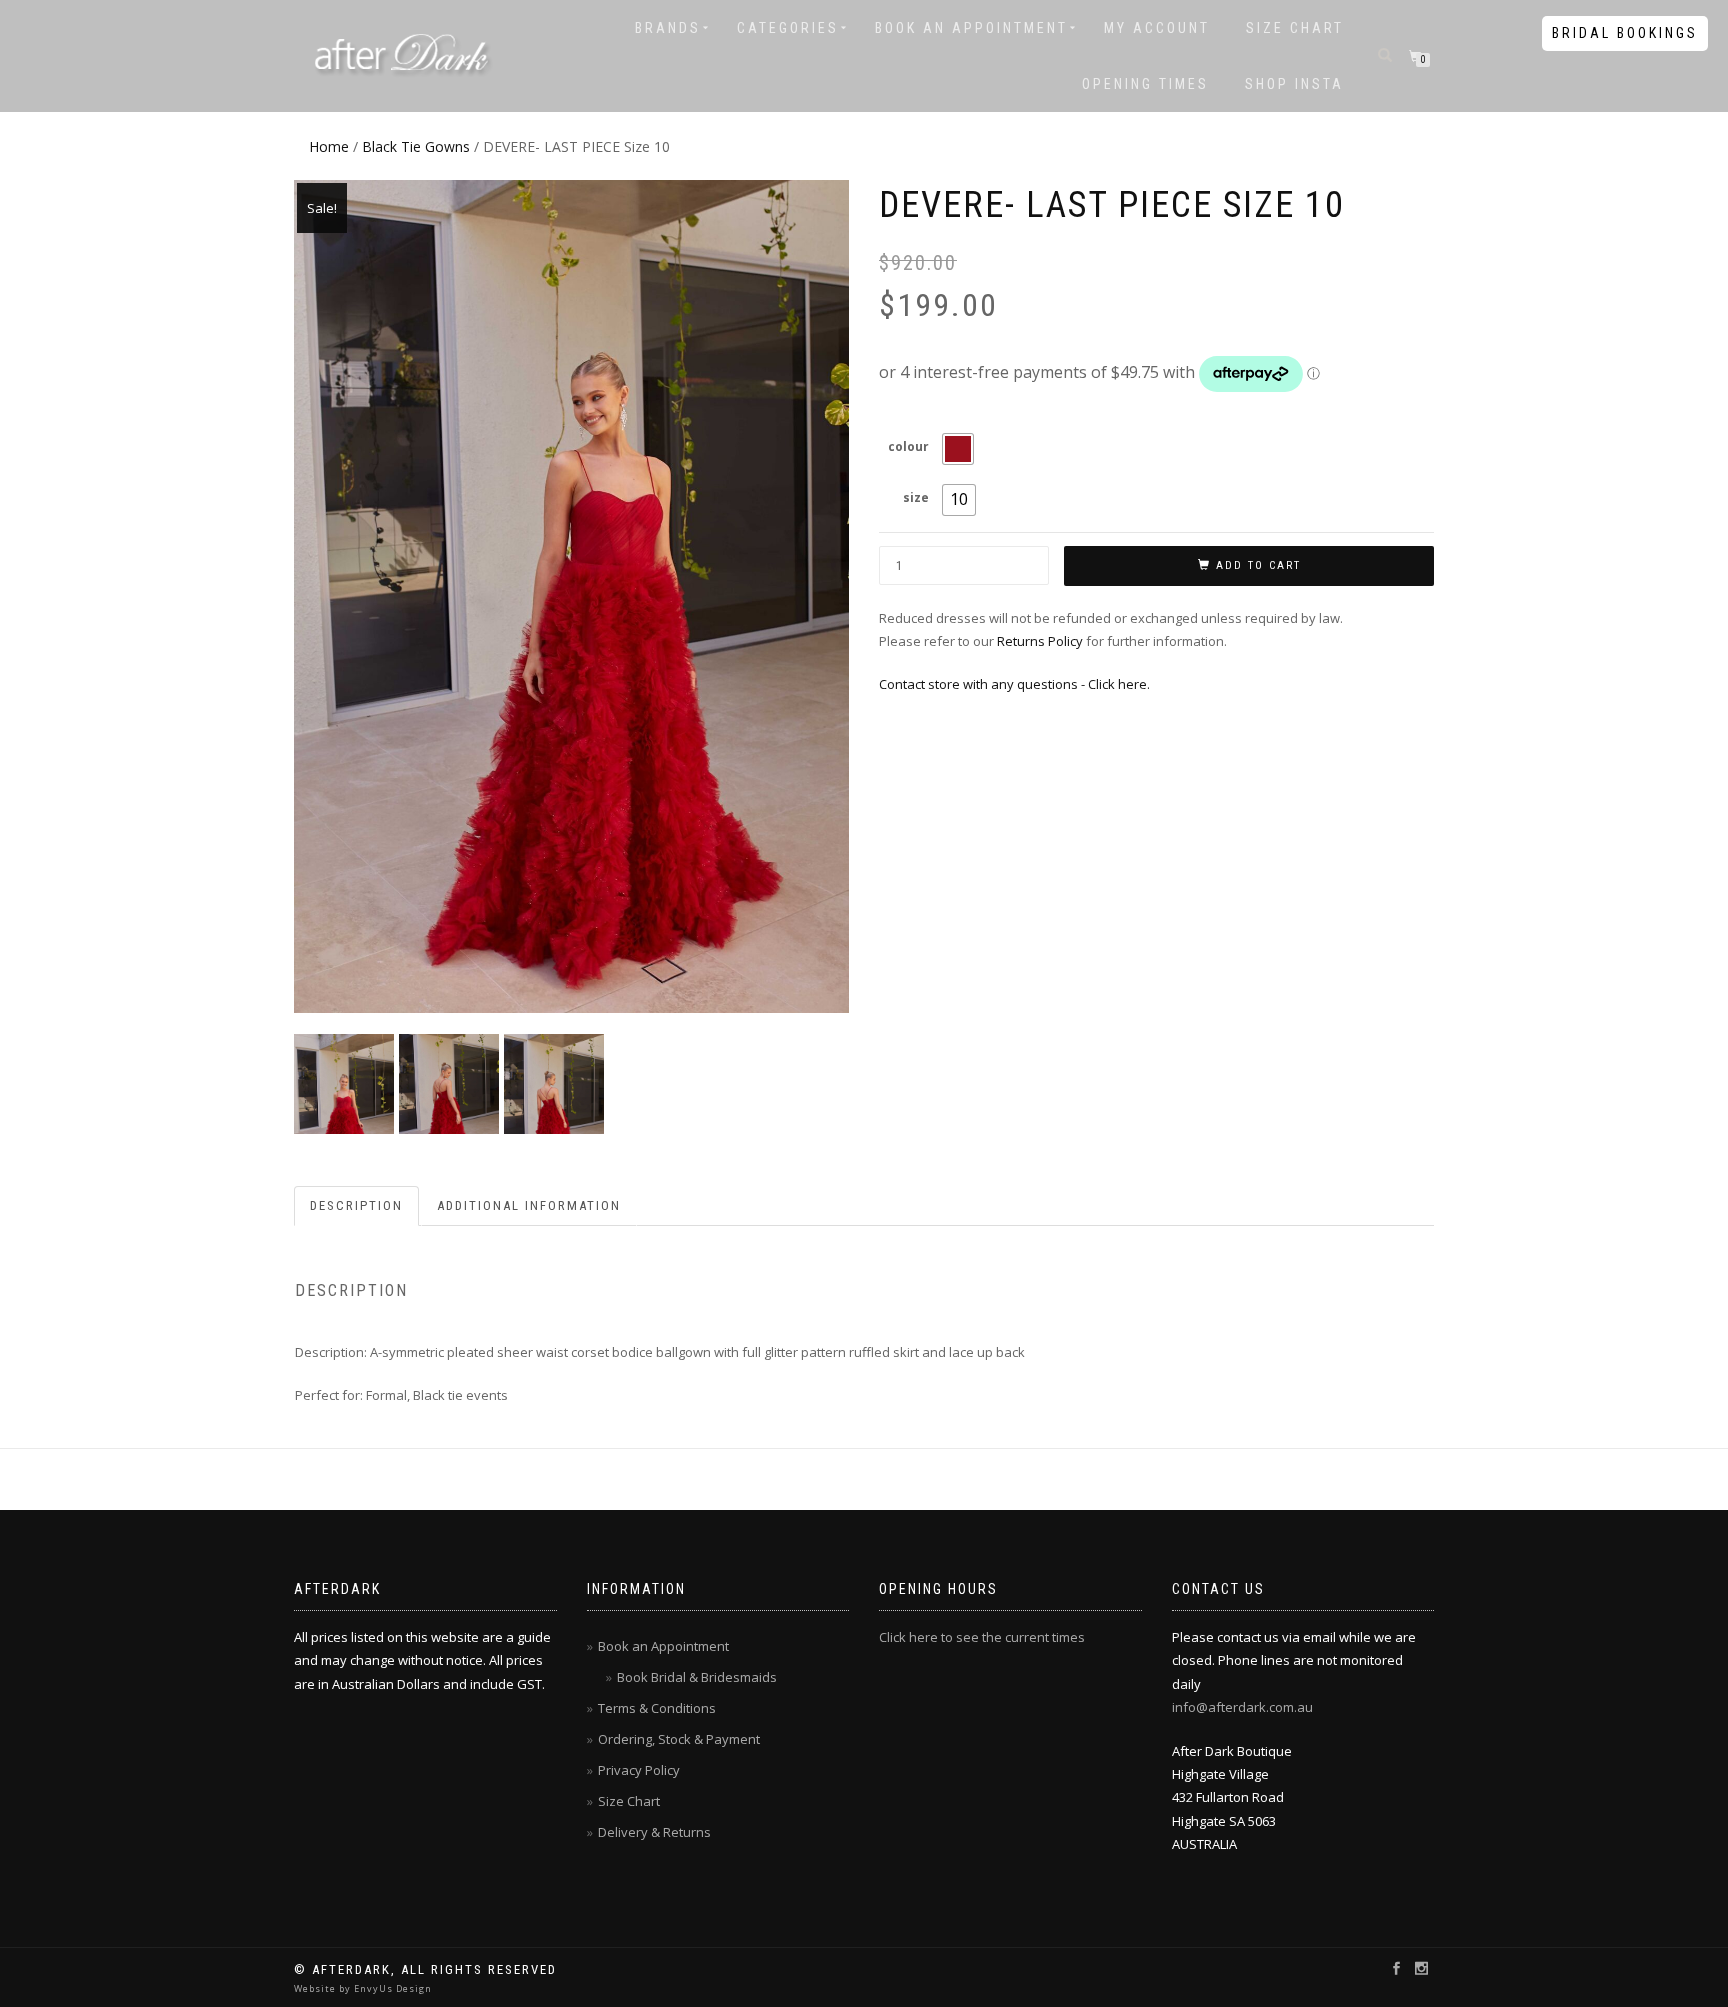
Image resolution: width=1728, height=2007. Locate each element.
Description (356, 1205)
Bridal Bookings (1625, 33)
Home (329, 146)
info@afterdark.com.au (1242, 1707)
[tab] (357, 1206)
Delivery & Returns (654, 1832)
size (916, 497)
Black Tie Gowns (416, 146)
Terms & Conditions (657, 1708)
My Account (1157, 28)
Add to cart (1258, 565)
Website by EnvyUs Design (363, 1988)
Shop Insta (1294, 84)
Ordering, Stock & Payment (679, 1739)
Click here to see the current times (982, 1637)
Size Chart (1295, 28)
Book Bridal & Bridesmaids (697, 1677)
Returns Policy (1040, 641)
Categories (788, 28)
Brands (668, 28)
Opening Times (1145, 84)
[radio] (958, 449)
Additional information (529, 1205)
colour (908, 446)
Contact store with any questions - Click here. (1014, 684)
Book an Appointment (971, 28)
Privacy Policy (639, 1770)
